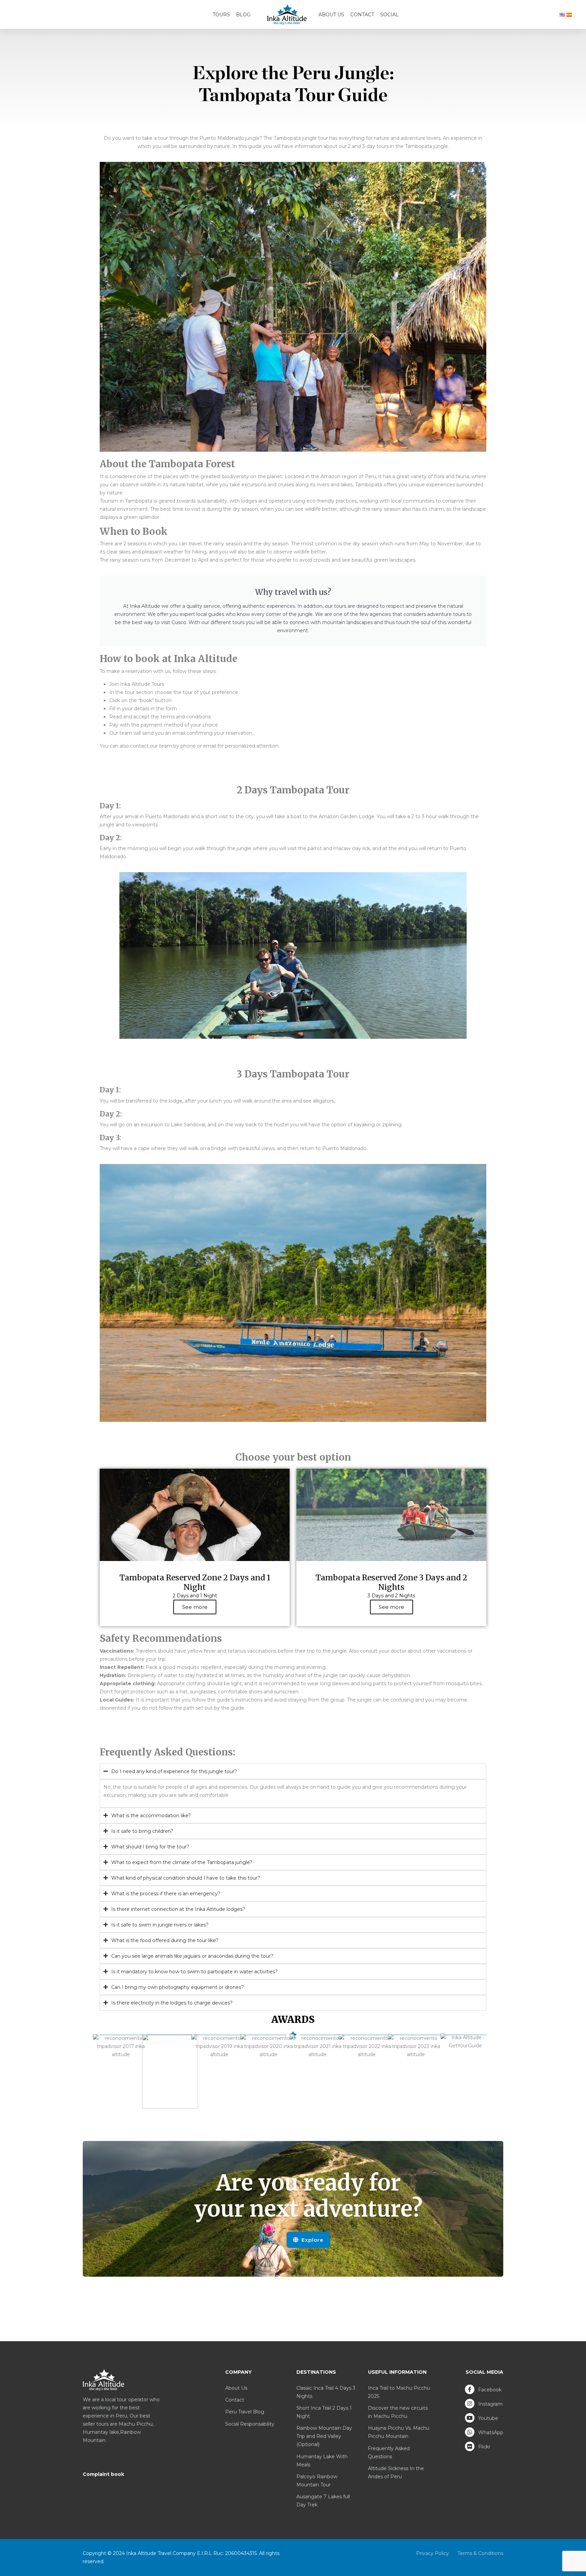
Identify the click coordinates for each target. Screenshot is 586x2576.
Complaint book (103, 2474)
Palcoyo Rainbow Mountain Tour (317, 2481)
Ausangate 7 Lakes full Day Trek (323, 2501)
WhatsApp (490, 2432)
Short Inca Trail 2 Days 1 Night (324, 2412)
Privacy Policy (433, 2553)
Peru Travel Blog (245, 2412)
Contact (362, 15)
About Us (331, 15)
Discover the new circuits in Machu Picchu (398, 2412)
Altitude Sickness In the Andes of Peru (396, 2472)
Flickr (484, 2447)
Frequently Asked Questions (389, 2452)
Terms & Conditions (480, 2553)
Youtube (487, 2418)
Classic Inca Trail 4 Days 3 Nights (326, 2392)
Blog (243, 15)
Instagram (490, 2404)
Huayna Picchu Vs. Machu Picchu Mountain (399, 2432)
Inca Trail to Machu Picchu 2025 (399, 2392)
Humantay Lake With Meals (322, 2461)
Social (389, 15)
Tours (221, 15)
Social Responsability (250, 2424)
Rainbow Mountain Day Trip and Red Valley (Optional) (324, 2436)
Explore (312, 2240)
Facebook (489, 2390)
